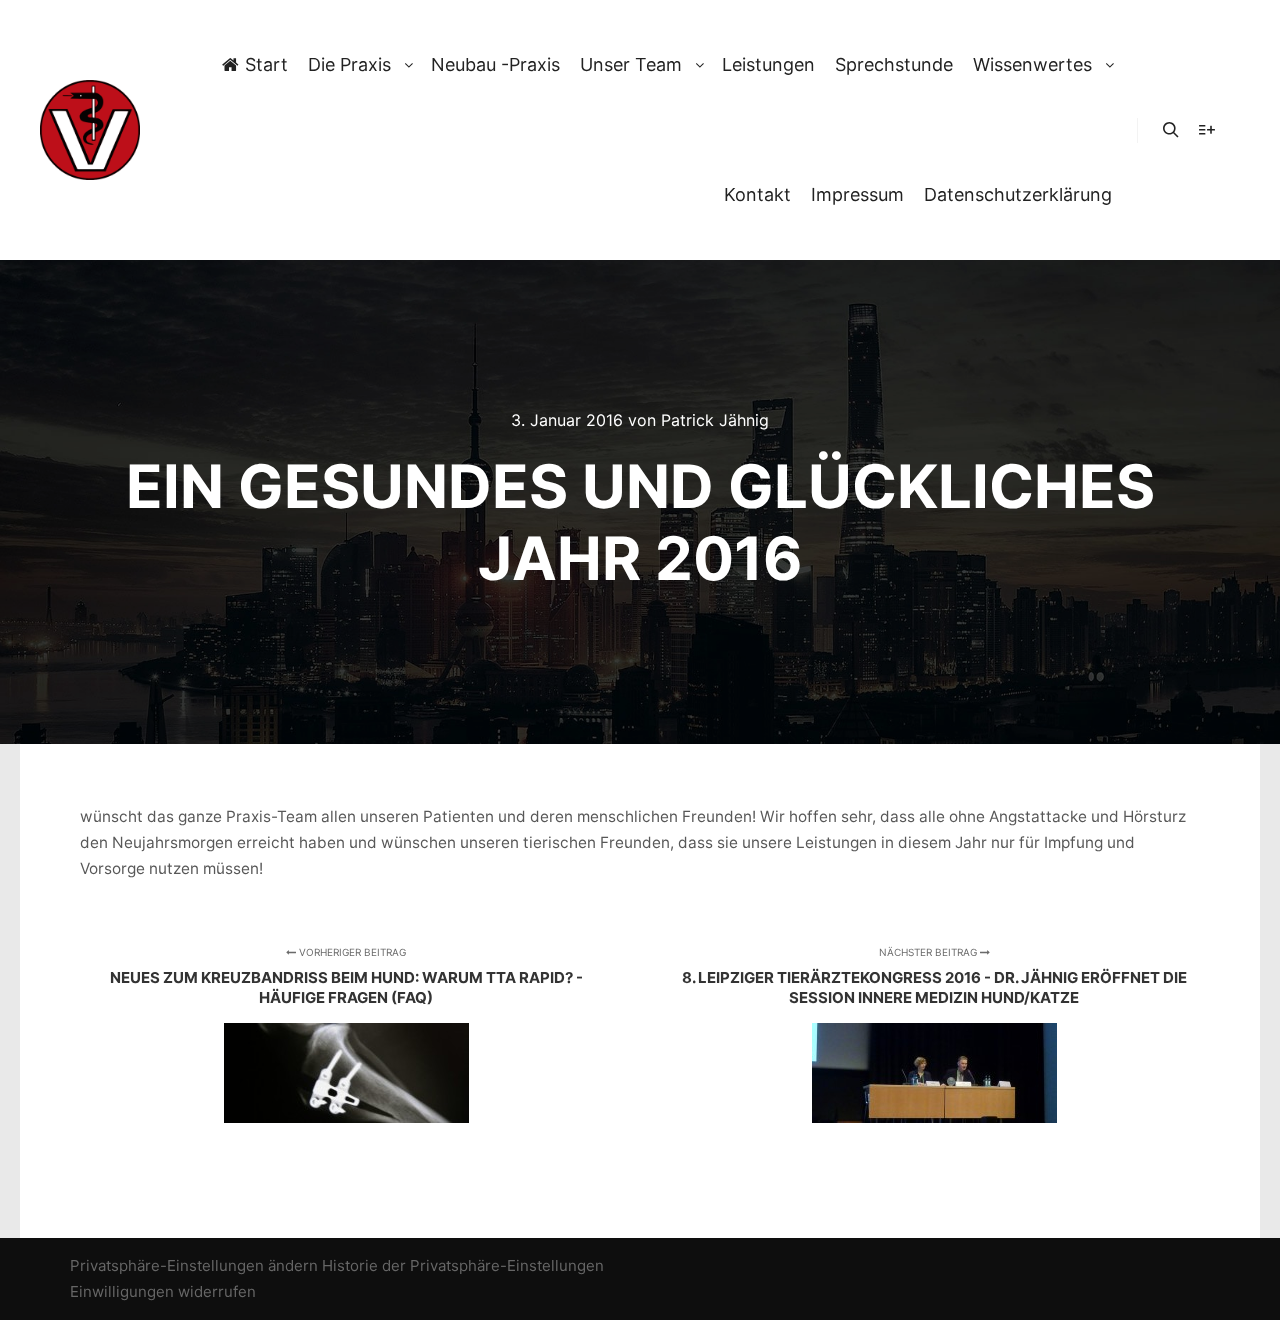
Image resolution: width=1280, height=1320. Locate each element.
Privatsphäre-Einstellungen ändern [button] (194, 1265)
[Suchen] (1171, 130)
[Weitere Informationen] (1207, 130)
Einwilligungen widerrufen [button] (163, 1291)
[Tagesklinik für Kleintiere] (90, 130)
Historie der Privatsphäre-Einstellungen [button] (463, 1265)
